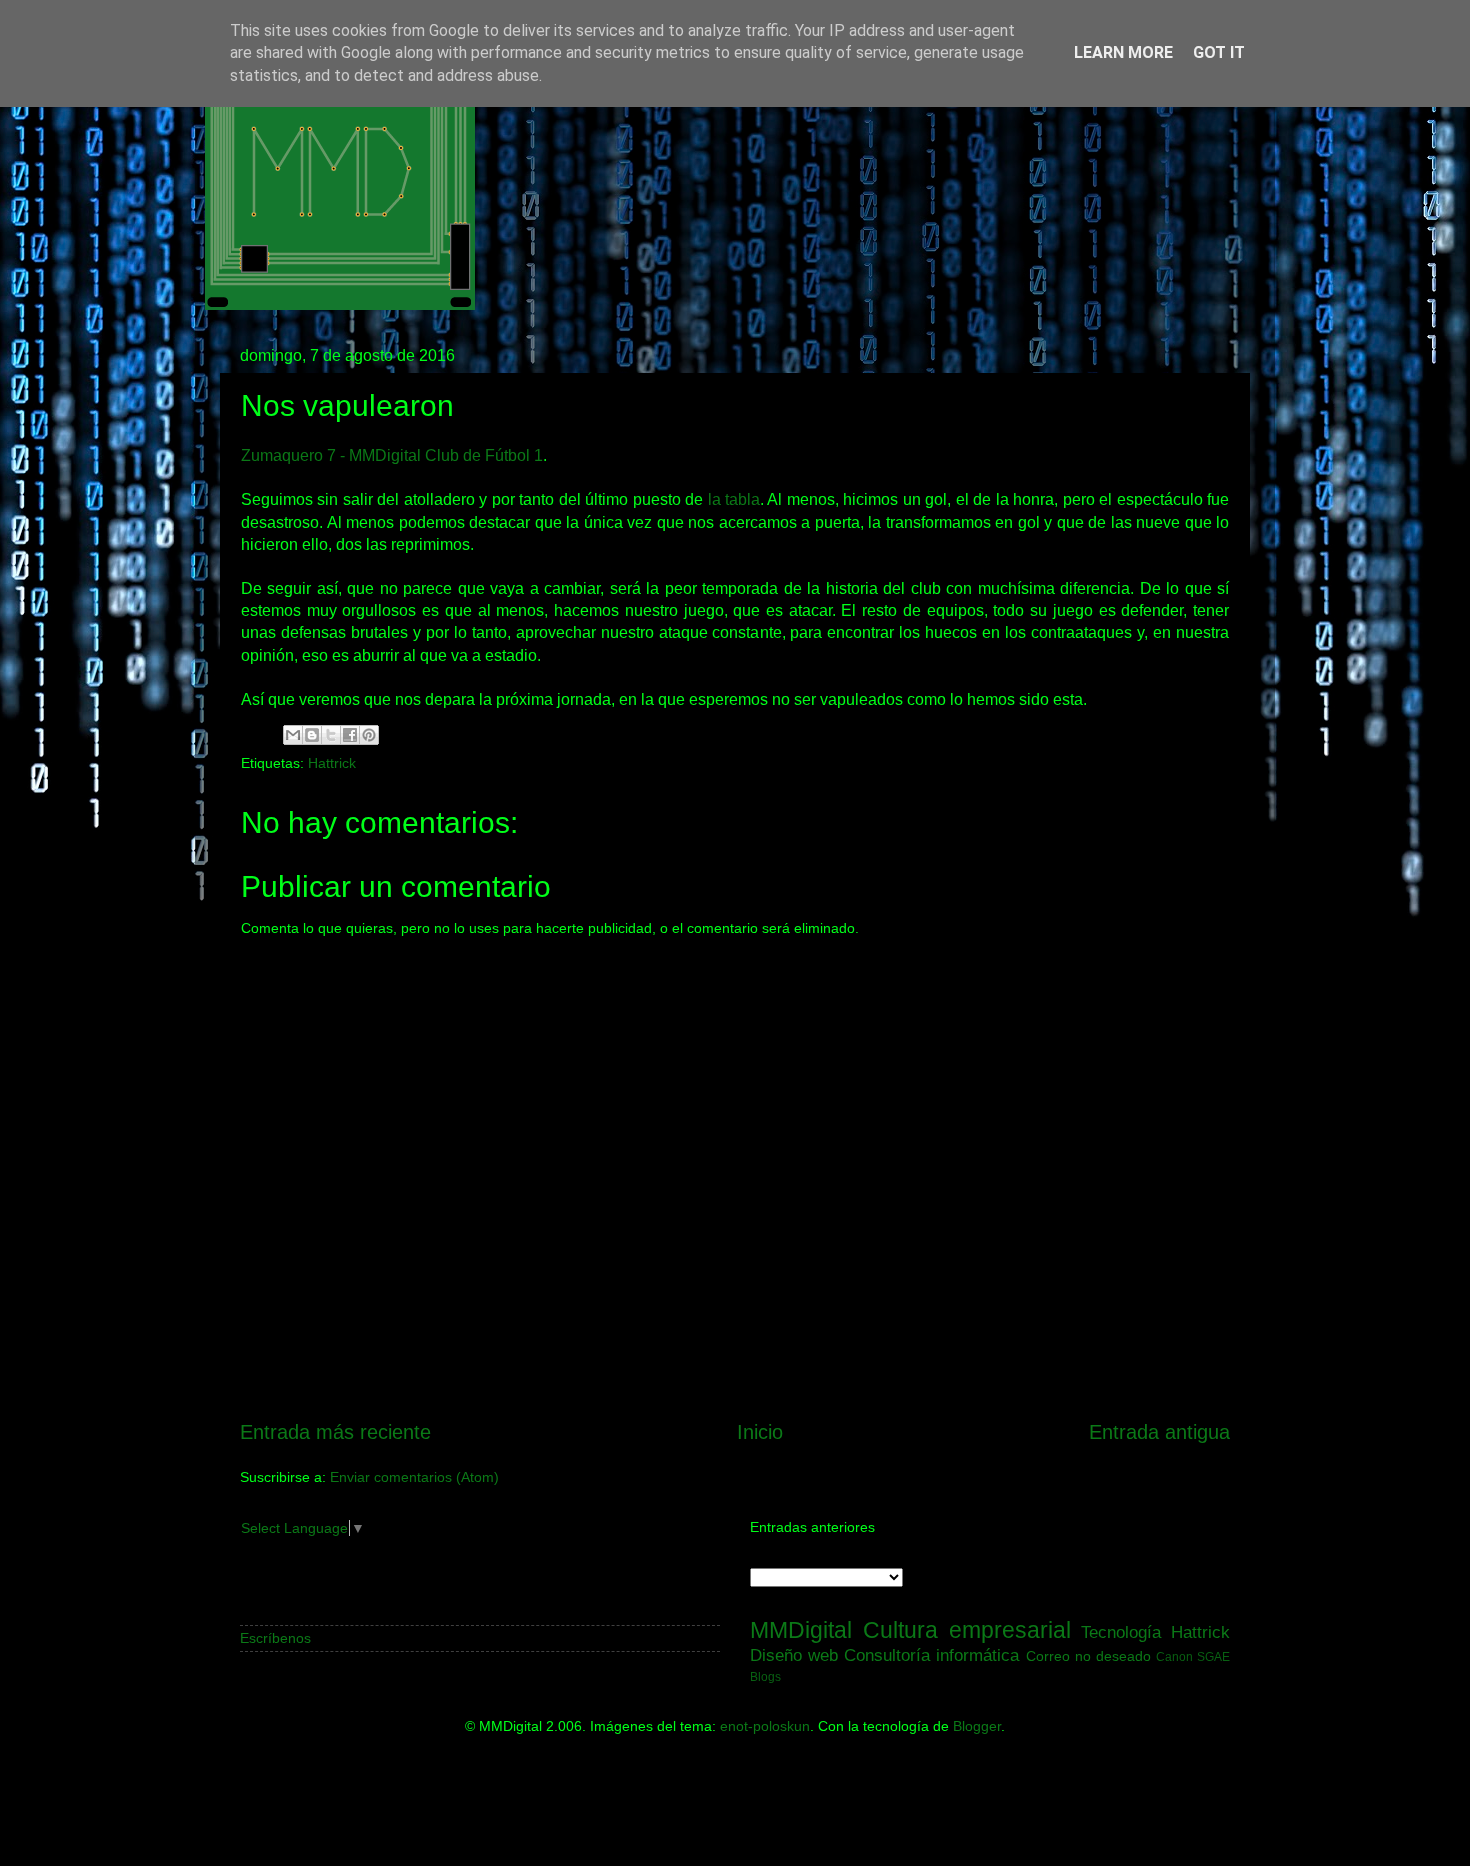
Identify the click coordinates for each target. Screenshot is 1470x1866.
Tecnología (1121, 1632)
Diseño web (794, 1655)
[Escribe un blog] (312, 735)
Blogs (765, 1677)
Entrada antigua (1159, 1432)
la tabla (734, 499)
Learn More (1123, 52)
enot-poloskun (765, 1726)
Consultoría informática (931, 1655)
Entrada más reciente (335, 1432)
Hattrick (332, 763)
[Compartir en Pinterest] (369, 735)
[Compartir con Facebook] (350, 735)
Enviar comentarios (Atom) (414, 1477)
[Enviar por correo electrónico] (293, 735)
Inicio (760, 1432)
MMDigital (801, 1630)
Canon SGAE (1193, 1657)
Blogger (977, 1726)
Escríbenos (275, 1638)
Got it (1219, 52)
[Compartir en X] (331, 735)
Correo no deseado (1088, 1656)
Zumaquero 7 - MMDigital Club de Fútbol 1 (392, 455)
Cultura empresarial (967, 1630)
